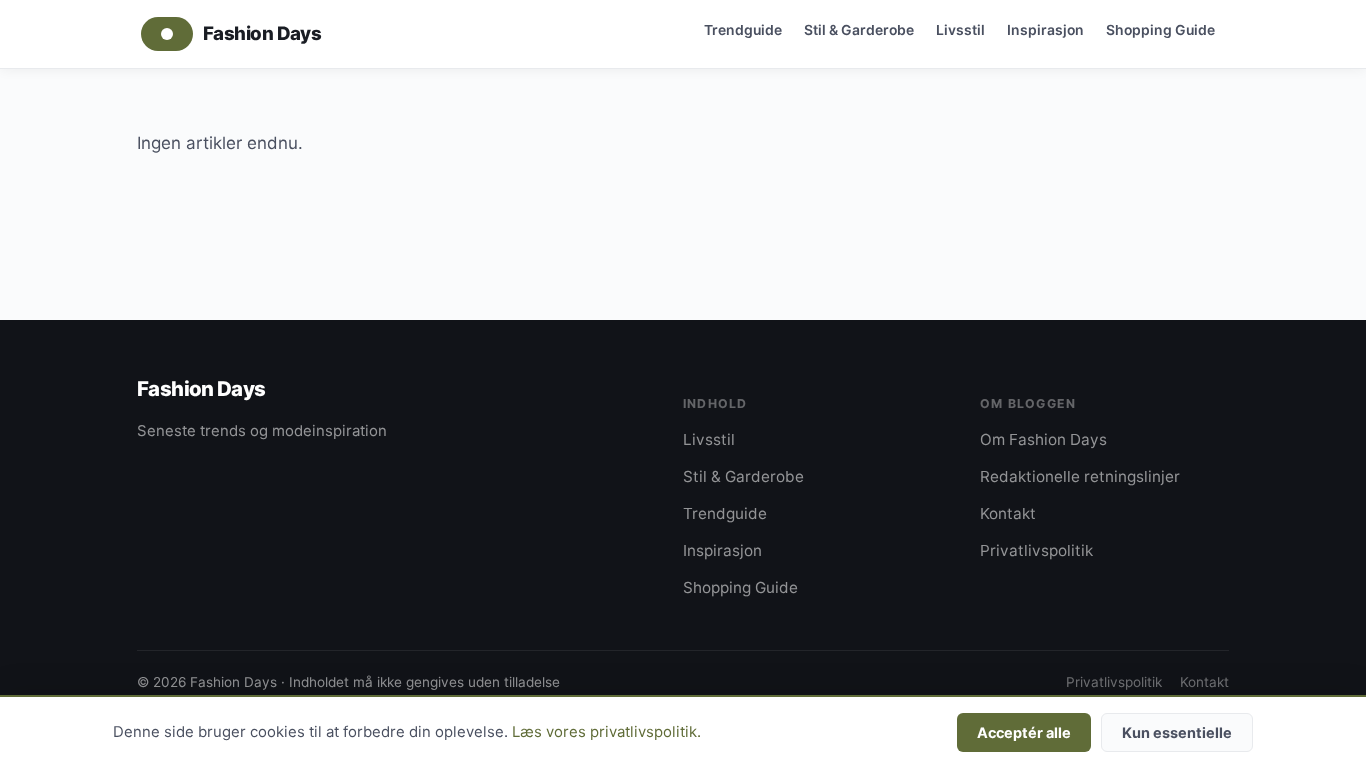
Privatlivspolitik (1036, 550)
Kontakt (1008, 513)
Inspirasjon (1045, 29)
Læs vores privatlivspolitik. (606, 732)
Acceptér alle (1024, 732)
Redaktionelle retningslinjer (1080, 476)
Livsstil (960, 29)
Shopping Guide (1160, 29)
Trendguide (743, 29)
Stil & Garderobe (859, 29)
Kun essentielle (1177, 732)
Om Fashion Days (1043, 439)
